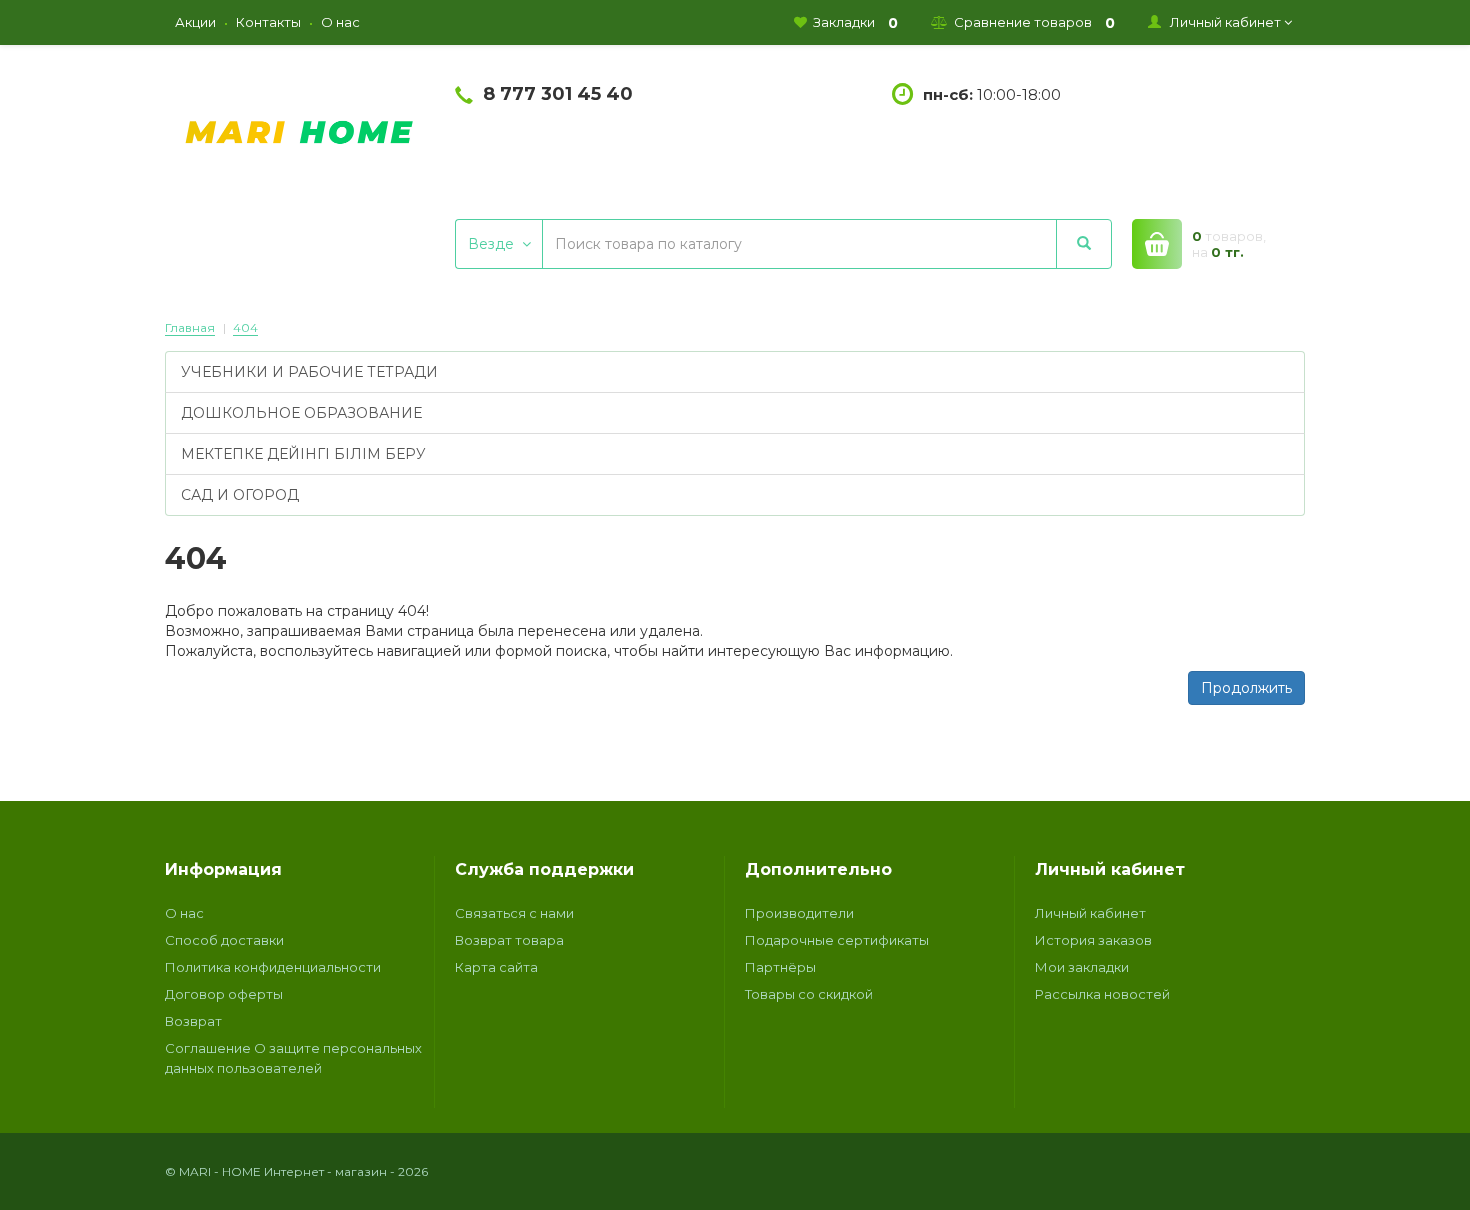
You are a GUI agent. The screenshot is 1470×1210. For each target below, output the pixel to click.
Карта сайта (496, 967)
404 (245, 327)
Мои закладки (1082, 967)
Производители (799, 913)
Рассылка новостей (1102, 994)
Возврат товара (509, 940)
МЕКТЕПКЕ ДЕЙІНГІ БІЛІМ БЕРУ (303, 454)
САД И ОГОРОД (240, 495)
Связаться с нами (514, 913)
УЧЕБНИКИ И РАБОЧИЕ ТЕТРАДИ (309, 372)
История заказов (1093, 940)
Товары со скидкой (809, 994)
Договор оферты (224, 994)
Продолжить (1246, 688)
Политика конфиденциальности (273, 967)
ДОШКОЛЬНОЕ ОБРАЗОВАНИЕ (301, 413)
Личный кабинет (1090, 913)
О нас (184, 913)
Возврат (193, 1021)
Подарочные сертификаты (837, 940)
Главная (190, 327)
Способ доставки (224, 940)
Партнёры (780, 967)
